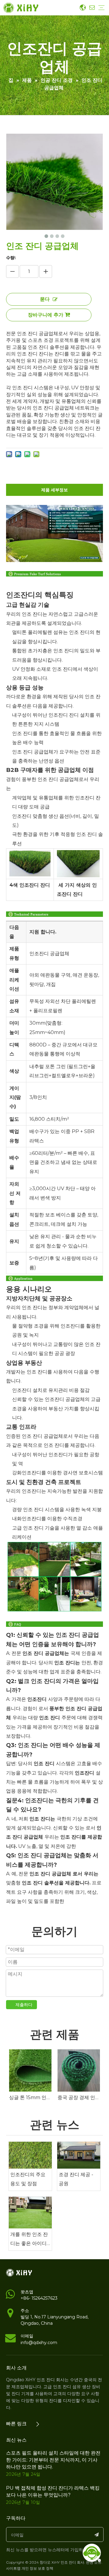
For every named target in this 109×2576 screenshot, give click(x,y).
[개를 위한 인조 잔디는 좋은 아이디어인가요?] (30, 2213)
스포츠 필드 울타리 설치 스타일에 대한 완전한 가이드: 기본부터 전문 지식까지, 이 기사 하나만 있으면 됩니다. (53, 2460)
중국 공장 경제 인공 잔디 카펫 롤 (79, 2097)
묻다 (45, 299)
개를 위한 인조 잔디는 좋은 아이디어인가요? (29, 2240)
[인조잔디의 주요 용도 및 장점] (30, 2155)
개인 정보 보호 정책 (37, 2568)
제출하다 (24, 2005)
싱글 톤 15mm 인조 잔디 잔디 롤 (30, 2097)
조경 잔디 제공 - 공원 (76, 2179)
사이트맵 (13, 2568)
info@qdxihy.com (39, 2343)
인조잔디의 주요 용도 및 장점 (28, 2179)
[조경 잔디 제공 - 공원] (79, 2155)
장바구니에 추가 (46, 315)
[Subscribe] (97, 2534)
